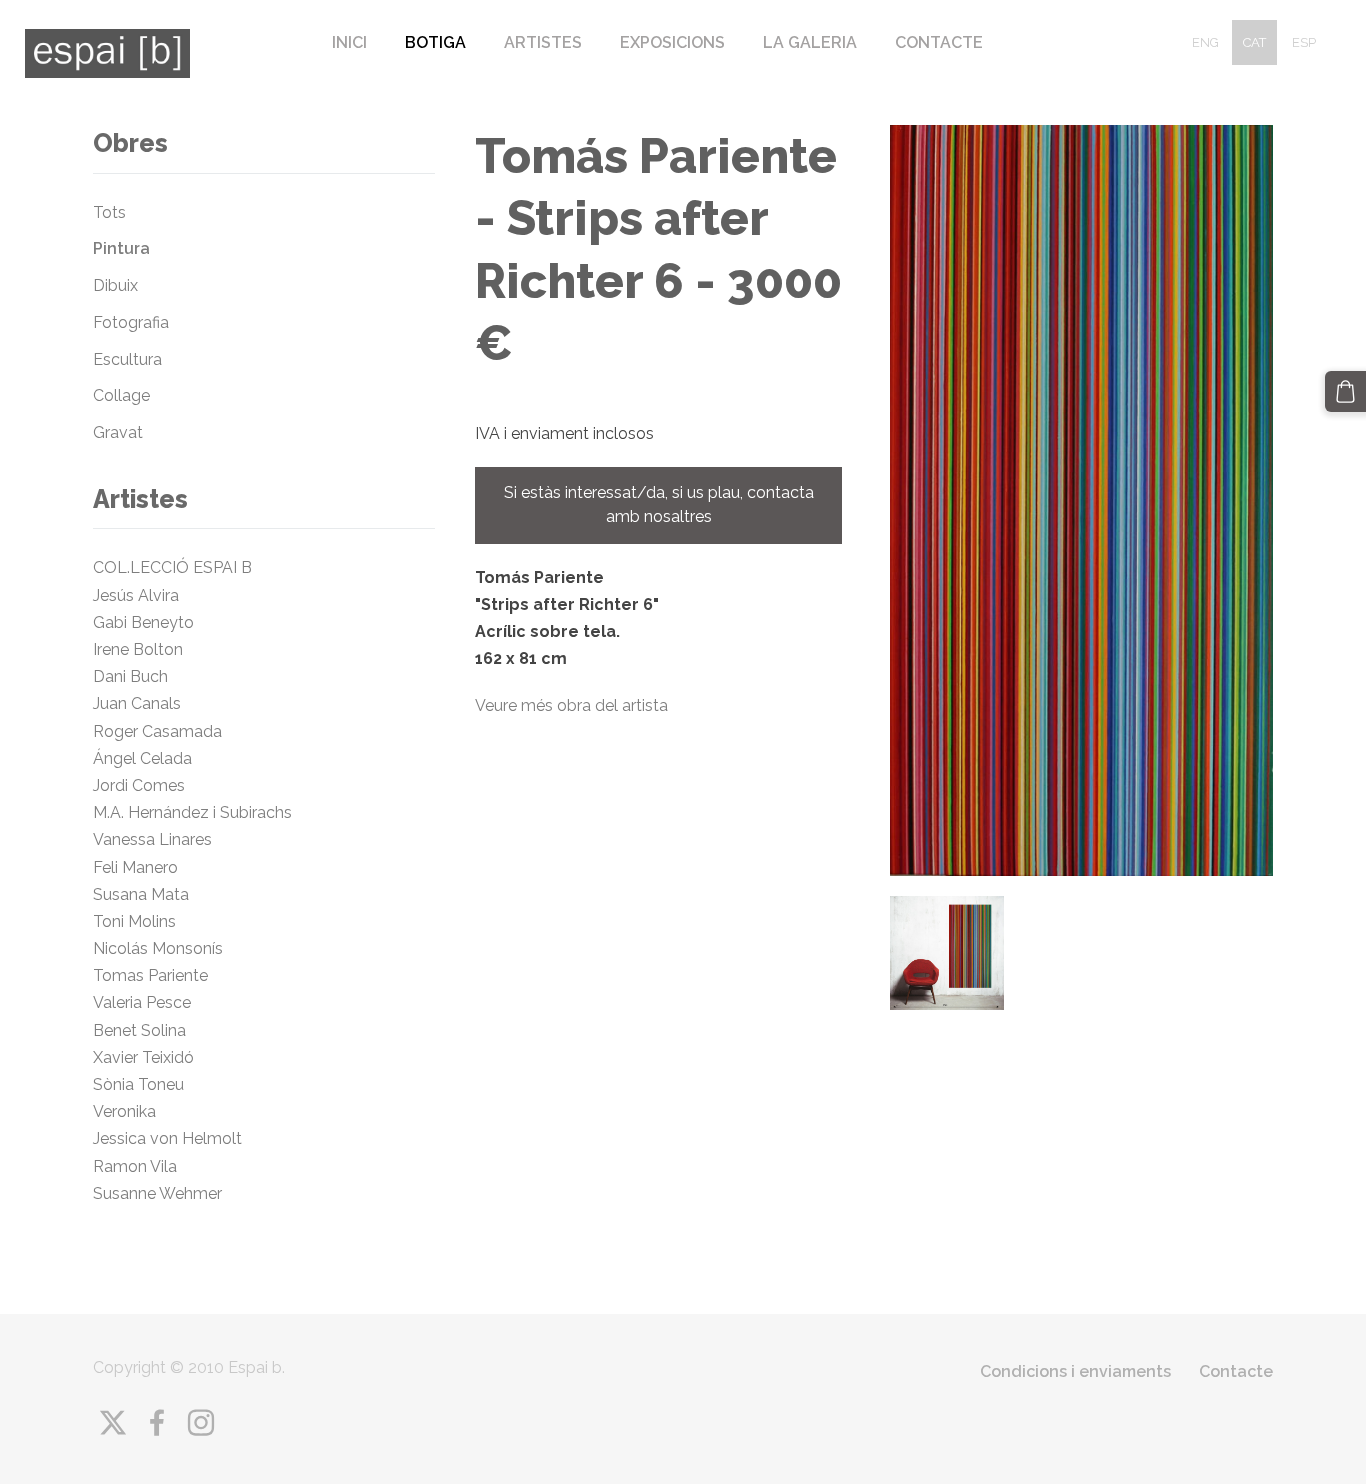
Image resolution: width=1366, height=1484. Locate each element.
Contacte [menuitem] (939, 42)
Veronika (124, 1111)
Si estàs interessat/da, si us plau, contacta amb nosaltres (659, 504)
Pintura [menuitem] (121, 248)
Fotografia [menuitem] (131, 322)
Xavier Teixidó (147, 1057)
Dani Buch (130, 676)
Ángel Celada (142, 758)
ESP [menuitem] (1304, 42)
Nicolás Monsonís (158, 948)
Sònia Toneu (142, 1084)
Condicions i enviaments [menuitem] (1075, 1371)
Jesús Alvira (136, 595)
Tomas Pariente (152, 975)
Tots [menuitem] (109, 212)
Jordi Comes (139, 785)
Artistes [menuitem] (543, 42)
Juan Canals (137, 703)
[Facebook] (157, 1422)
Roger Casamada (157, 731)
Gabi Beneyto (143, 622)
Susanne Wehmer (157, 1193)
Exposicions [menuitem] (672, 42)
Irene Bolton (138, 649)
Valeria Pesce (142, 1002)
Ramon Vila (135, 1166)
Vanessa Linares (152, 839)
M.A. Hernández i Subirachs (192, 812)
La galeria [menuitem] (810, 42)
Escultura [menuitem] (127, 359)
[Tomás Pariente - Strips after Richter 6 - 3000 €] (947, 953)
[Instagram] (201, 1422)
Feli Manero (137, 867)
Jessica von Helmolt (173, 1138)
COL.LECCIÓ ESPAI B (172, 567)
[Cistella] (1345, 391)
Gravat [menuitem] (118, 432)
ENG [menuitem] (1205, 42)
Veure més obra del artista (571, 705)
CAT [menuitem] (1254, 42)
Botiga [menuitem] (435, 42)
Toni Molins (138, 921)
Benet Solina (139, 1030)
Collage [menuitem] (121, 395)
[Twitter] (113, 1422)
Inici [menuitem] (349, 42)
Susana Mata (141, 894)
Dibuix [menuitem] (115, 285)
